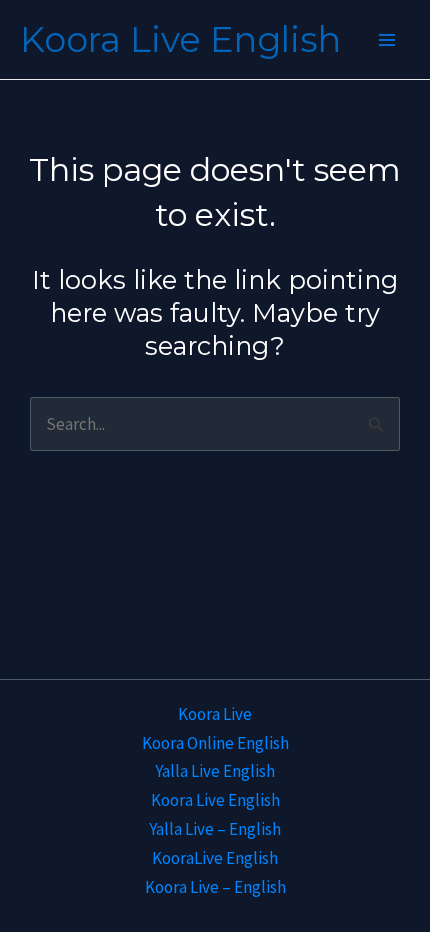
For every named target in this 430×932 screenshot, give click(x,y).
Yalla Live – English (215, 829)
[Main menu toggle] (388, 40)
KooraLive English (215, 858)
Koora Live (215, 714)
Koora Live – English (215, 887)
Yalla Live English (215, 771)
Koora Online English (215, 743)
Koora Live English (180, 39)
